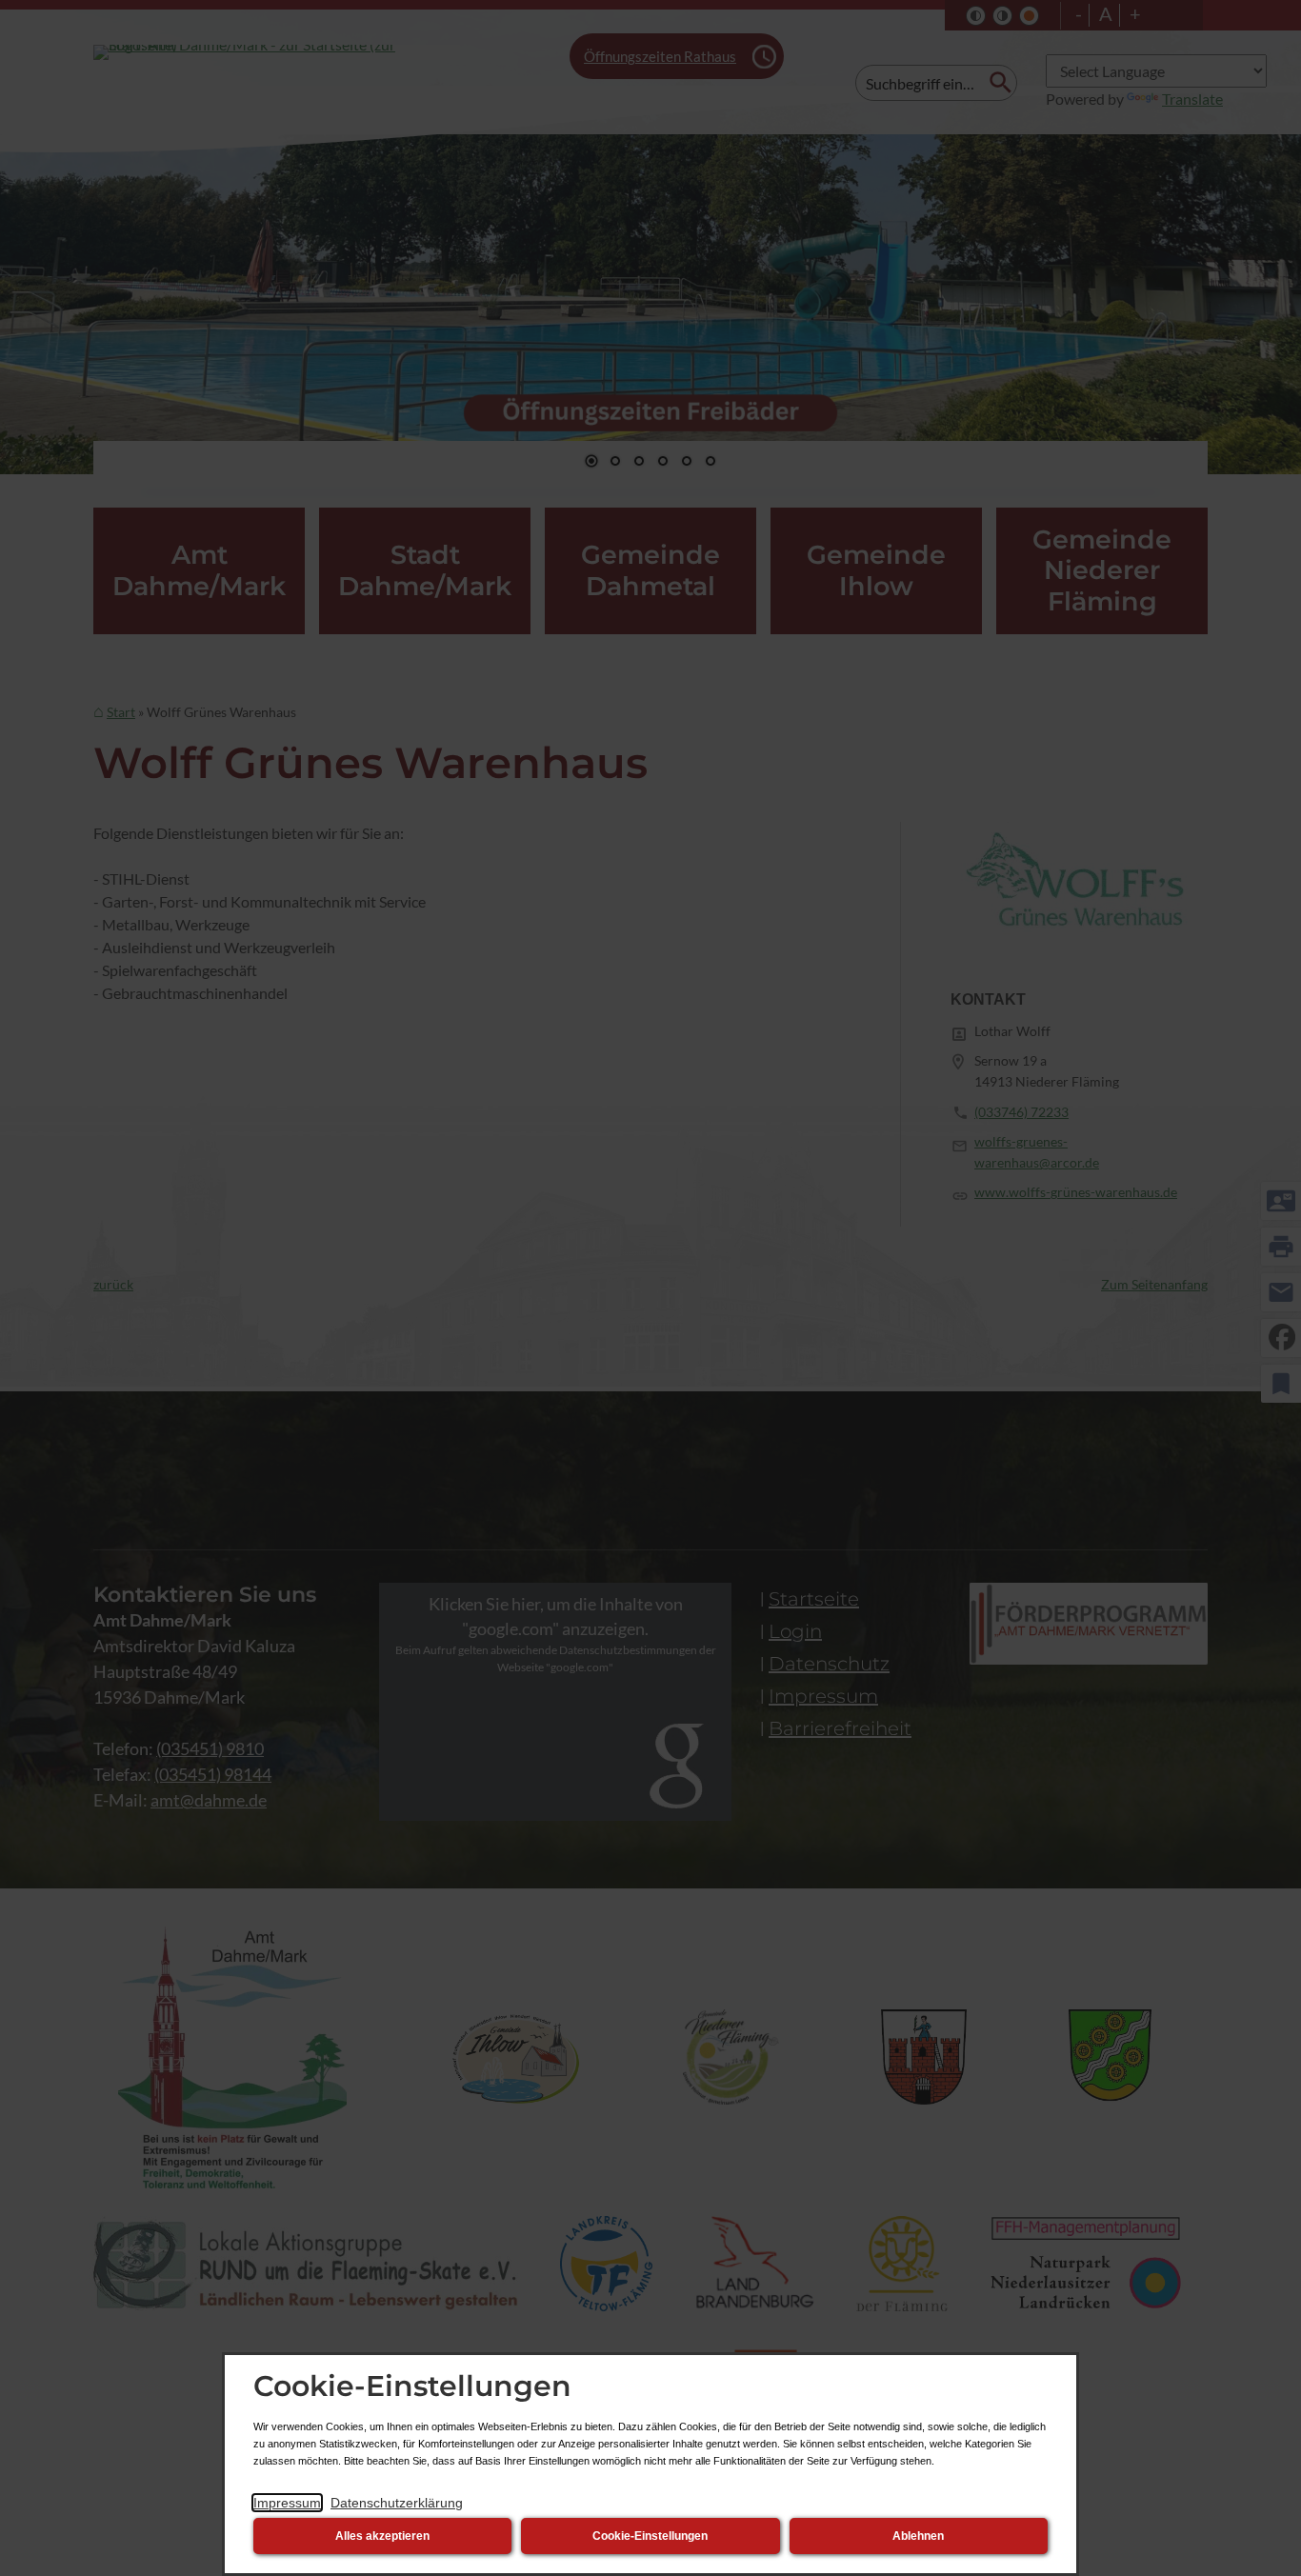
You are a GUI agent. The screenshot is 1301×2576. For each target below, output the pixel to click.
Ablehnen (918, 2536)
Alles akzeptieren (382, 2536)
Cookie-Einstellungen (650, 2536)
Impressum (287, 2503)
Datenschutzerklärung (397, 2503)
